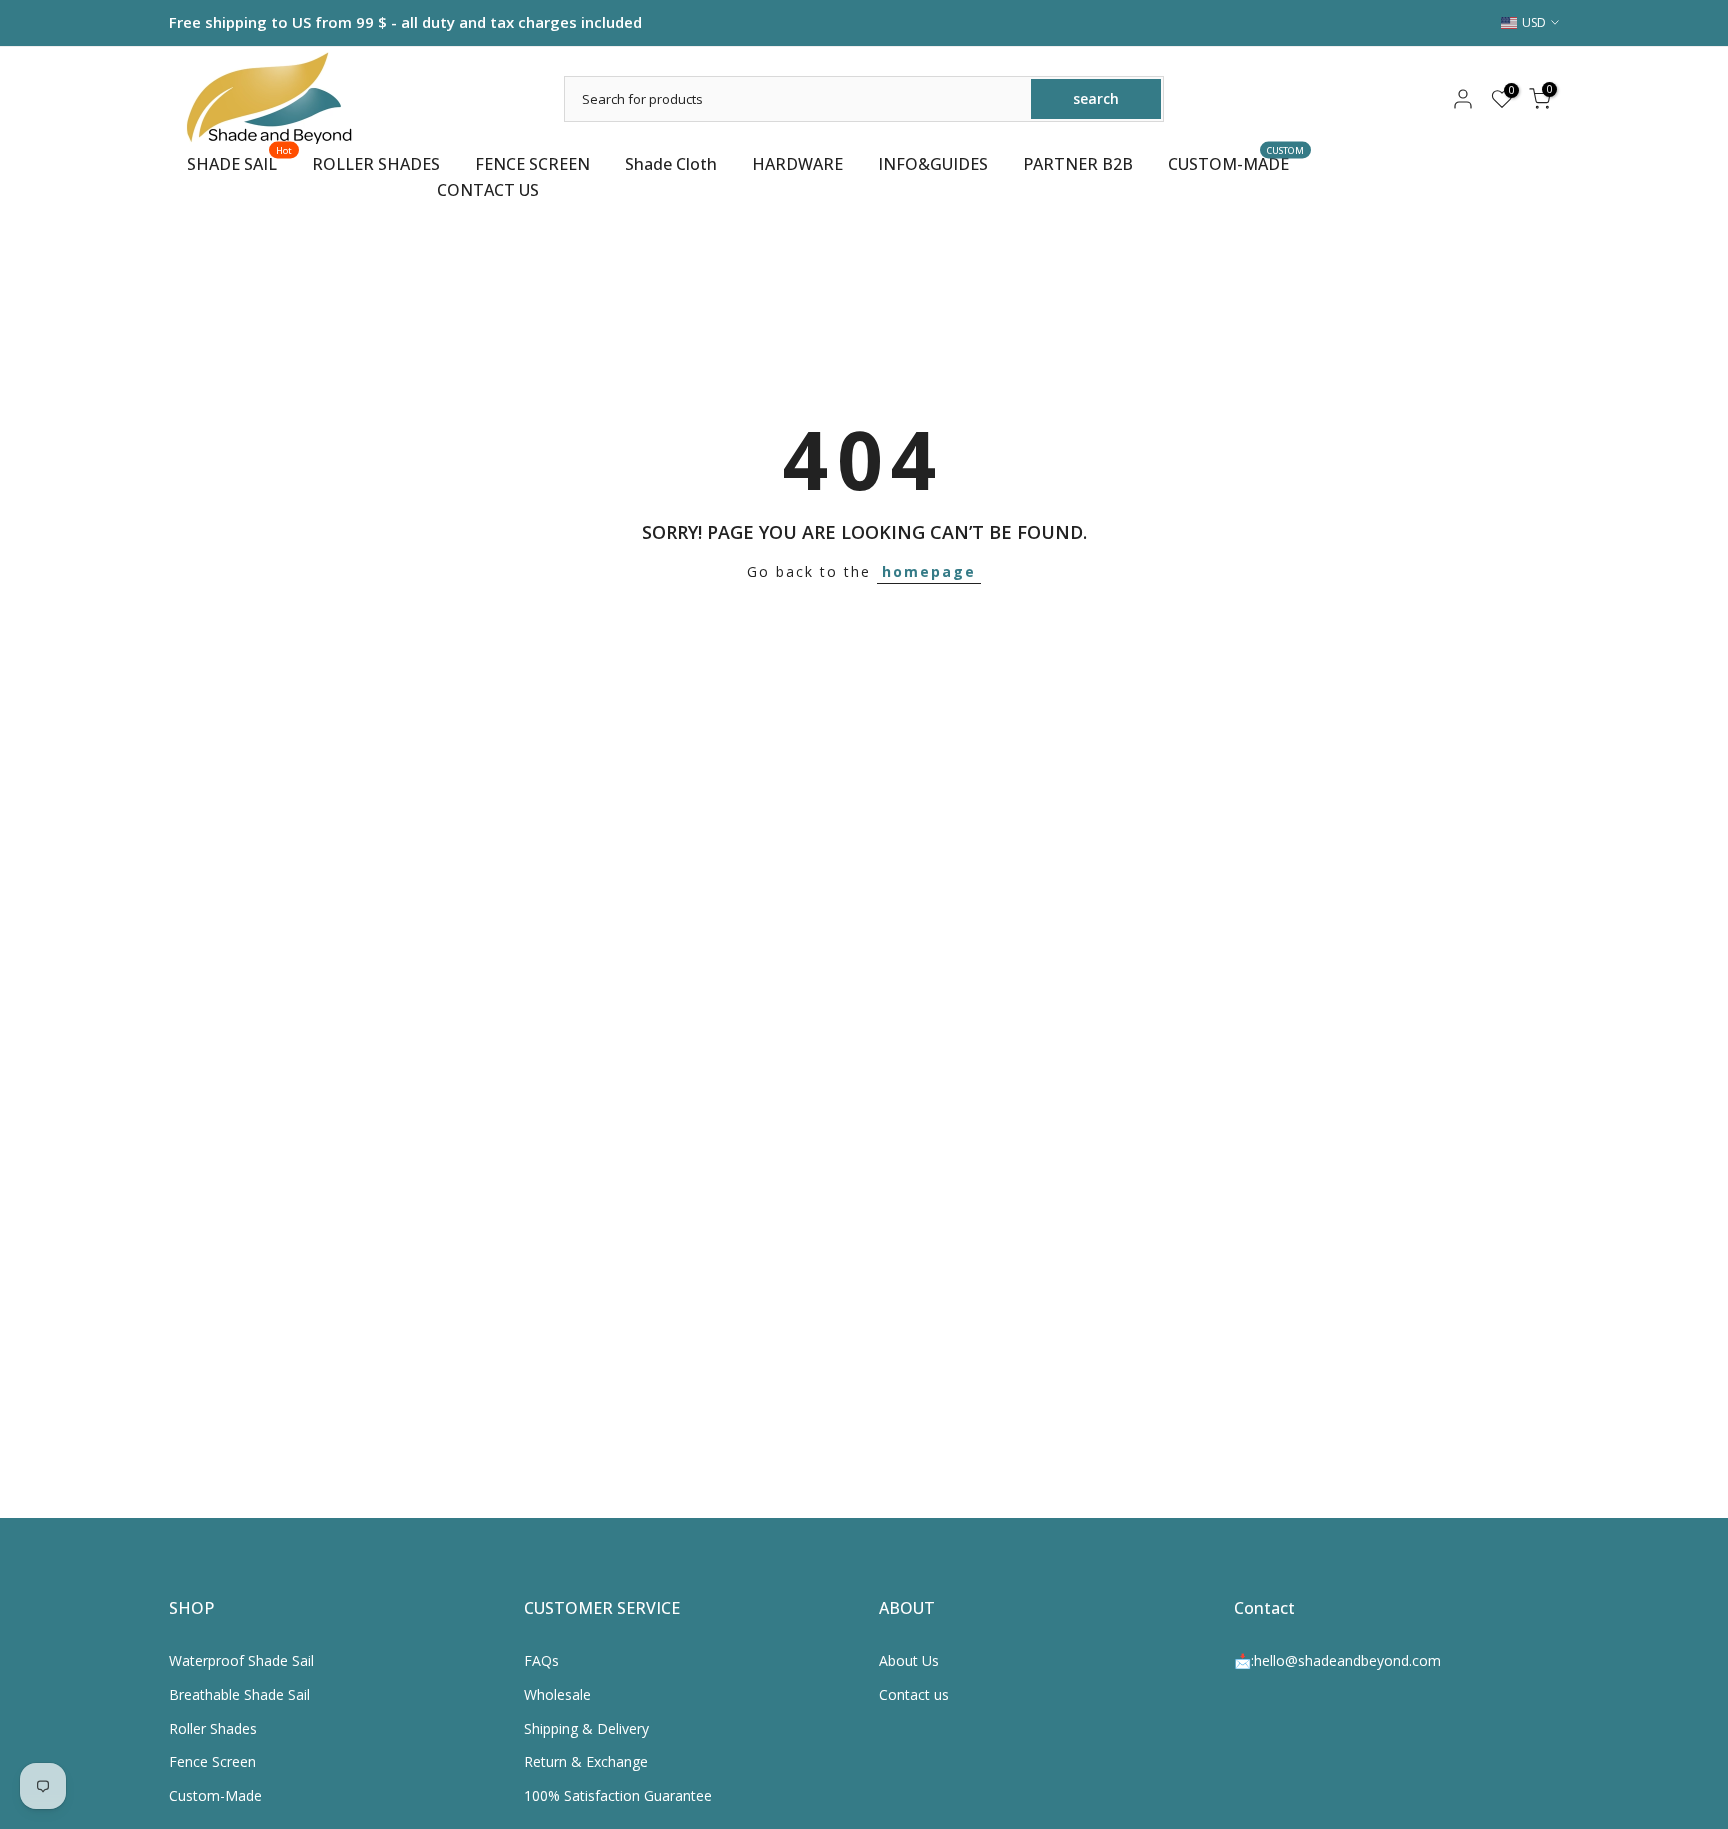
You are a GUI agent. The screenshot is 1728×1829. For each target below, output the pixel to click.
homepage (929, 571)
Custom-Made (215, 1795)
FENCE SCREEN (532, 164)
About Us (909, 1660)
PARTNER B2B (1078, 164)
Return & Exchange (586, 1761)
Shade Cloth (671, 164)
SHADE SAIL (240, 163)
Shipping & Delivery (586, 1728)
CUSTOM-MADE (1236, 163)
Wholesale (557, 1694)
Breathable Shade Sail (239, 1694)
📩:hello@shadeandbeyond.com (1337, 1660)
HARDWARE (797, 164)
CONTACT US (488, 190)
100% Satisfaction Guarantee (618, 1795)
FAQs (541, 1660)
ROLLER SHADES (376, 164)
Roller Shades (213, 1728)
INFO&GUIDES (933, 164)
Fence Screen (212, 1761)
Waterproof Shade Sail (241, 1660)
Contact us (914, 1694)
